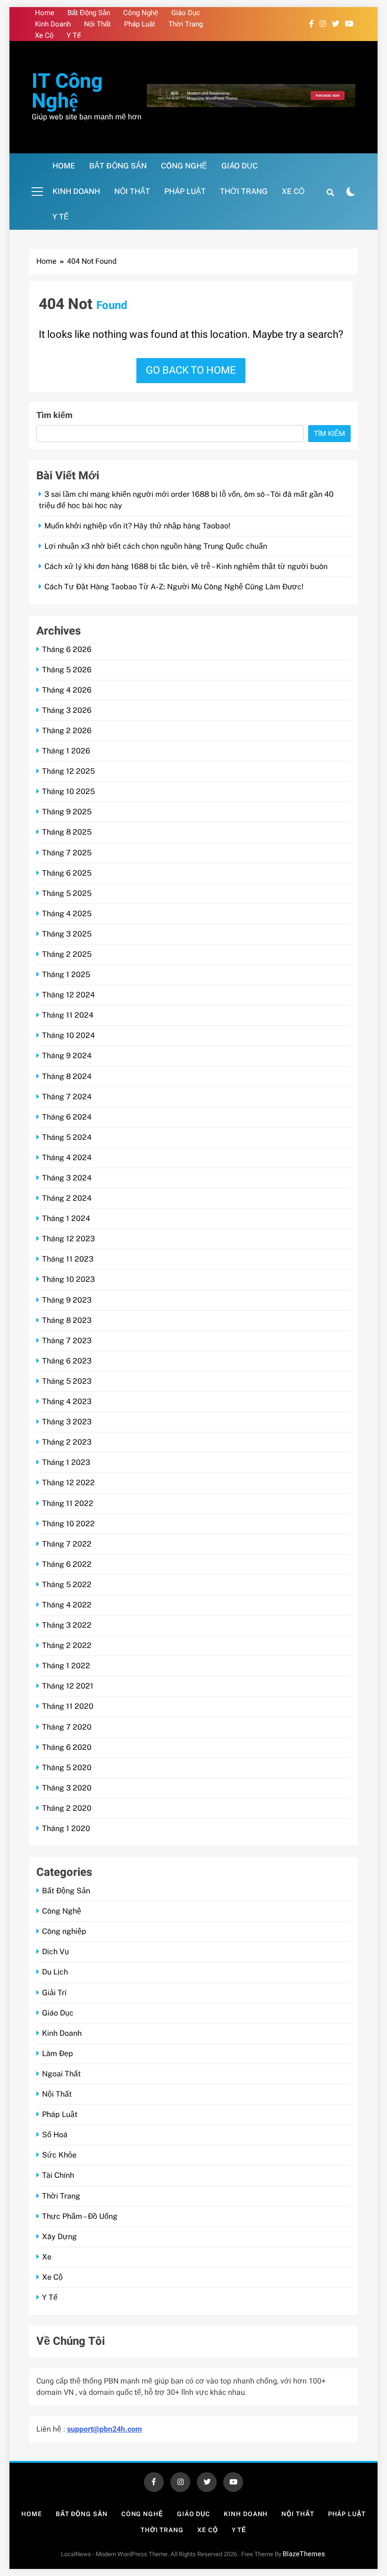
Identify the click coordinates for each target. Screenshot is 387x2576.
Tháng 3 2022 (67, 1625)
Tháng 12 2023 (68, 1239)
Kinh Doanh (53, 24)
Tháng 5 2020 (67, 1768)
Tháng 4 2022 (67, 1605)
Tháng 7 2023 (67, 1341)
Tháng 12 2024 (68, 995)
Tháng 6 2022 (67, 1564)
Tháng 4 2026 (67, 690)
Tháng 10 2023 (68, 1279)
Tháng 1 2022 (66, 1666)
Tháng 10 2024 (68, 1035)
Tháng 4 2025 (67, 914)
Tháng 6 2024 (67, 1117)
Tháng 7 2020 (67, 1727)
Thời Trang (186, 24)
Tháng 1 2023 (66, 1462)
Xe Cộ (44, 35)
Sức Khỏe (59, 2155)
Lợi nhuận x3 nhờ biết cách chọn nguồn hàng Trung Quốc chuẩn (156, 546)
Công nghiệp (64, 1931)
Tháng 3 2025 (67, 934)
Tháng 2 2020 (67, 1808)
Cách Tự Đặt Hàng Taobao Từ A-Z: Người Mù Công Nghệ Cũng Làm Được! (174, 587)
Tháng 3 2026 (67, 710)
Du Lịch (55, 1972)
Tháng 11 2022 (68, 1503)
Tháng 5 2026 (67, 670)
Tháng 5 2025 (67, 893)
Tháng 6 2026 (67, 649)
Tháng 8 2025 (67, 832)
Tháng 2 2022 (67, 1645)
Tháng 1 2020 (66, 1828)
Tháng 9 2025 (67, 812)
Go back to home (191, 370)
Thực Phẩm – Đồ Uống (80, 2216)
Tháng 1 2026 (66, 751)
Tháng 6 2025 (67, 873)
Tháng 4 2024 (67, 1158)
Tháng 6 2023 (67, 1361)
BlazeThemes (304, 2554)
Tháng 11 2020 (68, 1706)
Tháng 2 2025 (67, 954)
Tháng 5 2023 (67, 1381)
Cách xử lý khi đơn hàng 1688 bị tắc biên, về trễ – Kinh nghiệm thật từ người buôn (186, 566)
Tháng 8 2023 (67, 1320)
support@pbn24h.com (105, 2429)
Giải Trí (54, 1993)
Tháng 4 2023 (67, 1401)
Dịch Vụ (55, 1952)
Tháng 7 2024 (67, 1097)
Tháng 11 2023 (68, 1259)
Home (45, 13)
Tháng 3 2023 (67, 1422)
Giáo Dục (186, 13)
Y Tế (74, 35)
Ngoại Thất (61, 2074)
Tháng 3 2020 (67, 1788)
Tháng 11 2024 (68, 1015)
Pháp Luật (140, 24)
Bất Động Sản (89, 13)
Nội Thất (97, 24)
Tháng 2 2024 (67, 1198)
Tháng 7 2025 (67, 853)
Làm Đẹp (58, 2053)
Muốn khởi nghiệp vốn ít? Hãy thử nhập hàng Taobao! (137, 526)
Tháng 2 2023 (67, 1442)
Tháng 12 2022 (68, 1483)
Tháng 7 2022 (67, 1544)
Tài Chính (58, 2175)
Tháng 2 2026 (67, 731)
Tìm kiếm (55, 415)
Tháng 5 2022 (67, 1585)
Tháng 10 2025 (68, 791)
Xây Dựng (59, 2237)
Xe (47, 2257)
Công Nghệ (141, 13)
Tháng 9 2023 (67, 1300)
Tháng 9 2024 (67, 1056)
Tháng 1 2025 (66, 974)
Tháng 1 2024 (66, 1218)
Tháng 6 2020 (67, 1747)
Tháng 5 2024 (67, 1137)
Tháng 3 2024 (67, 1178)
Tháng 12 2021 (68, 1686)
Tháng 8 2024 (67, 1076)
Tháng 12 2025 (68, 771)
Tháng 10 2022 (68, 1524)
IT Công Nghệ (67, 91)
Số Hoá (55, 2135)
